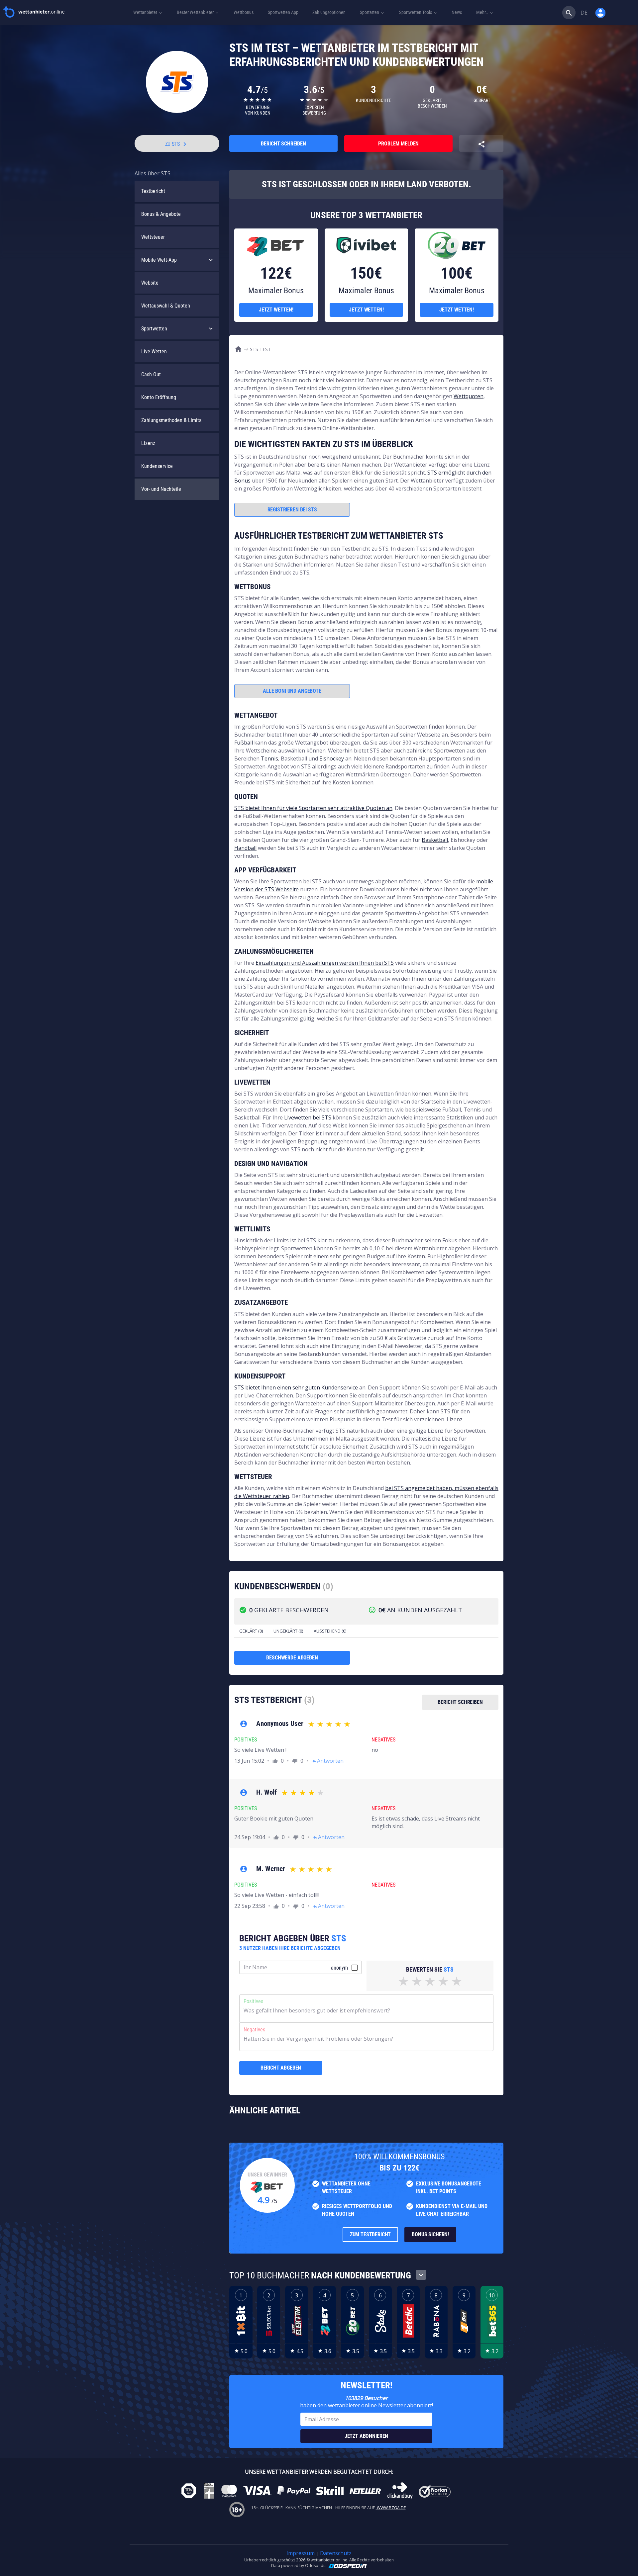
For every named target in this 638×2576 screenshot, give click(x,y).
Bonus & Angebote (161, 214)
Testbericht (153, 191)
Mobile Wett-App (159, 260)
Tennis (269, 758)
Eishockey (332, 758)
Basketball (435, 840)
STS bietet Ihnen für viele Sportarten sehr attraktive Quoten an (313, 808)
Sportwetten (154, 329)
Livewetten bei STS (308, 1117)
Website (150, 283)
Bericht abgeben (281, 2068)
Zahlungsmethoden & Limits (171, 420)
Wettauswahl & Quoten (166, 306)
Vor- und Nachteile (161, 489)
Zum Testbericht (371, 2234)
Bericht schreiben (283, 144)
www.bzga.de (391, 2508)
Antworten (328, 1761)
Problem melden (398, 144)
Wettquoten (469, 396)
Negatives (254, 2030)
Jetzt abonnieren (366, 2436)
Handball (245, 848)
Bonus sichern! (430, 2234)
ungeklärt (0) (288, 1631)
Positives (253, 2001)
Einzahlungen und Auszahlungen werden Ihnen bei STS (325, 963)
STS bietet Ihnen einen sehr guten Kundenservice (296, 1387)
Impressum (301, 2553)
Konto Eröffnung (159, 397)
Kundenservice (157, 466)
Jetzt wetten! (276, 310)
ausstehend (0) (330, 1631)
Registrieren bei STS (292, 510)
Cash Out (151, 374)
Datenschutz (336, 2553)
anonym (339, 1968)
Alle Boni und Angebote (292, 691)
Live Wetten (154, 352)
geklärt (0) (251, 1631)
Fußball (244, 743)
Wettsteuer (153, 237)
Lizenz (148, 443)
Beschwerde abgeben (292, 1658)
